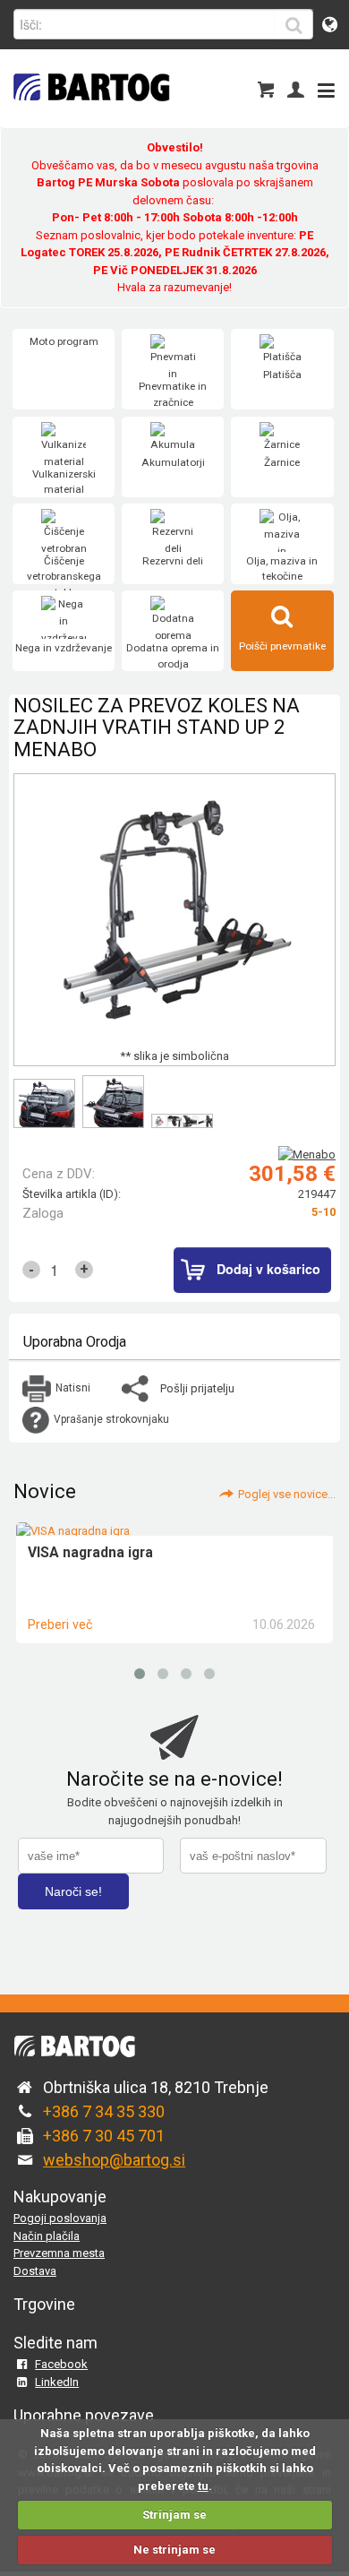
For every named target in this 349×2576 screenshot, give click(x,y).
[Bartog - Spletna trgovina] (89, 112)
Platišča (282, 375)
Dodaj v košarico (268, 1269)
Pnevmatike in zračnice (173, 394)
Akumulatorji (173, 462)
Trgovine (44, 2304)
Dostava (35, 2271)
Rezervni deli (173, 561)
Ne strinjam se (174, 2550)
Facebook (61, 2364)
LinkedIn (57, 2382)
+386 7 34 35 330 (104, 2111)
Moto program (64, 341)
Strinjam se (174, 2515)
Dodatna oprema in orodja (173, 656)
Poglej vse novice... (287, 1494)
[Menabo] (307, 1154)
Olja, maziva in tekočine (282, 569)
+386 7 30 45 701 (104, 2136)
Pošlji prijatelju (197, 1388)
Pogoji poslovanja (60, 2218)
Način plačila (47, 2236)
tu (203, 2486)
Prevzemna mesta (59, 2253)
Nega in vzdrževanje (64, 648)
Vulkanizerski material (64, 482)
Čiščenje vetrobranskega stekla (64, 577)
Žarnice (282, 462)
